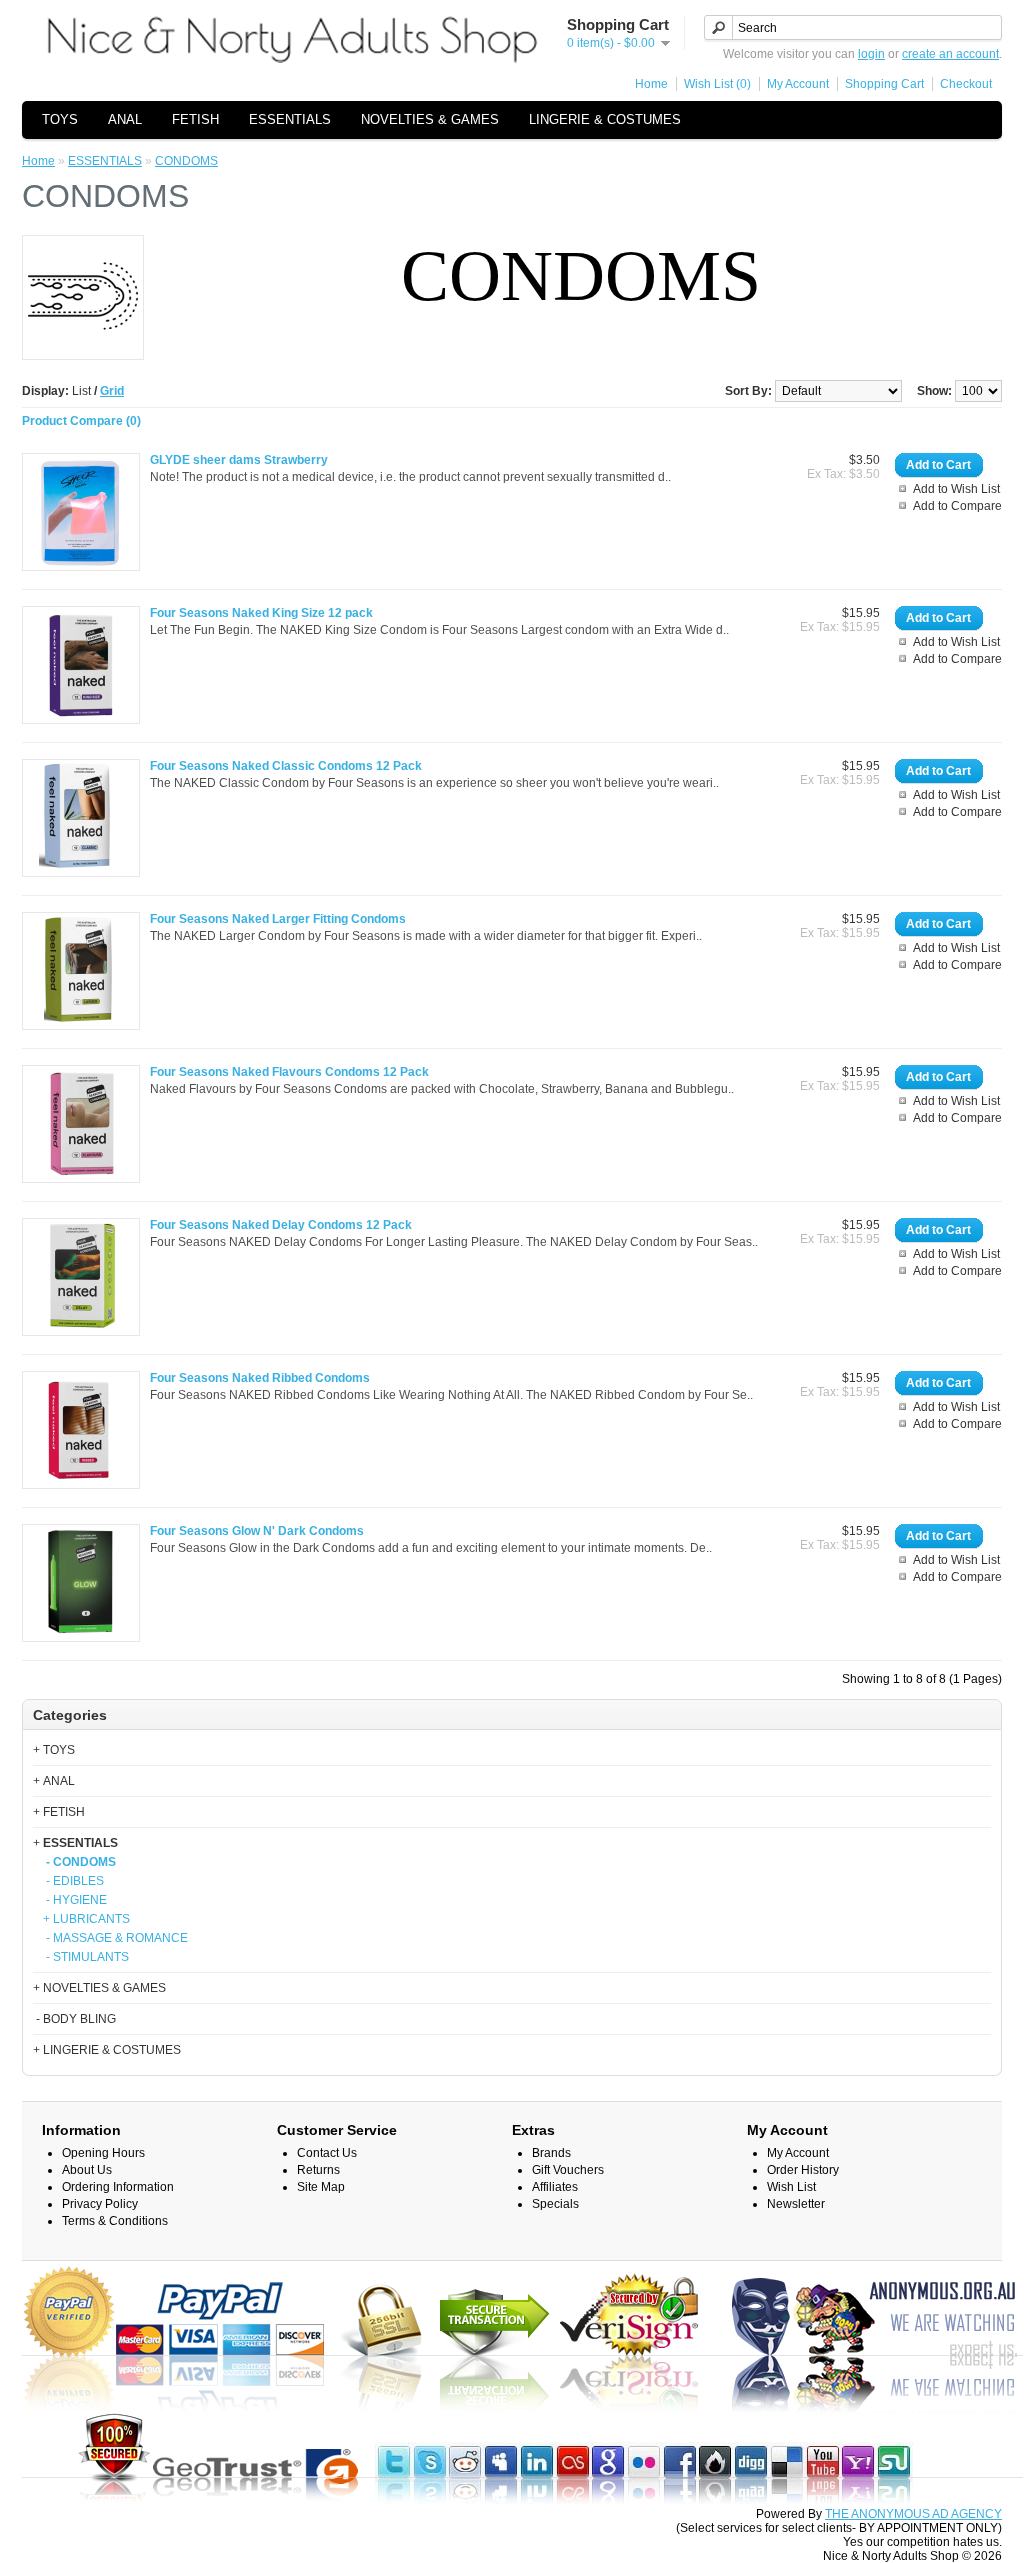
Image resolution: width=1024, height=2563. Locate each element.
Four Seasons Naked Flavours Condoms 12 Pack (289, 1072)
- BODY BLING (74, 2019)
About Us (87, 2170)
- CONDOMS (79, 1862)
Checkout (966, 84)
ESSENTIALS (290, 119)
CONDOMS (186, 161)
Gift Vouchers (568, 2170)
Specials (555, 2204)
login (871, 54)
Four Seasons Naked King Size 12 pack (261, 613)
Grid (112, 391)
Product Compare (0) (81, 421)
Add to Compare (957, 506)
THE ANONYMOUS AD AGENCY (913, 2514)
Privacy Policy (100, 2204)
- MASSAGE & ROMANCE (115, 1938)
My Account (798, 84)
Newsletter (796, 2204)
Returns (318, 2170)
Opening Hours (103, 2153)
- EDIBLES (73, 1881)
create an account (950, 54)
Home (651, 84)
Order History (803, 2170)
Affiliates (555, 2187)
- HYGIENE (75, 1900)
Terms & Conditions (115, 2221)
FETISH (195, 119)
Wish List (791, 2187)
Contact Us (327, 2153)
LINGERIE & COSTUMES (605, 119)
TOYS (60, 119)
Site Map (321, 2187)
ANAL (125, 119)
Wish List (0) (717, 84)
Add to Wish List (956, 489)
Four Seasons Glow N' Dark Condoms (257, 1531)
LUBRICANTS (91, 1919)
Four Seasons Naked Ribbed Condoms (260, 1378)
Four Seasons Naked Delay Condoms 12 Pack (281, 1225)
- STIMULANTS (86, 1957)
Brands (551, 2153)
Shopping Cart (884, 84)
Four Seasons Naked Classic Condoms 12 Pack (286, 766)
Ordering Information (118, 2187)
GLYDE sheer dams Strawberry (239, 460)
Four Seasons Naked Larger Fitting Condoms (278, 919)
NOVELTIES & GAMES (430, 119)
